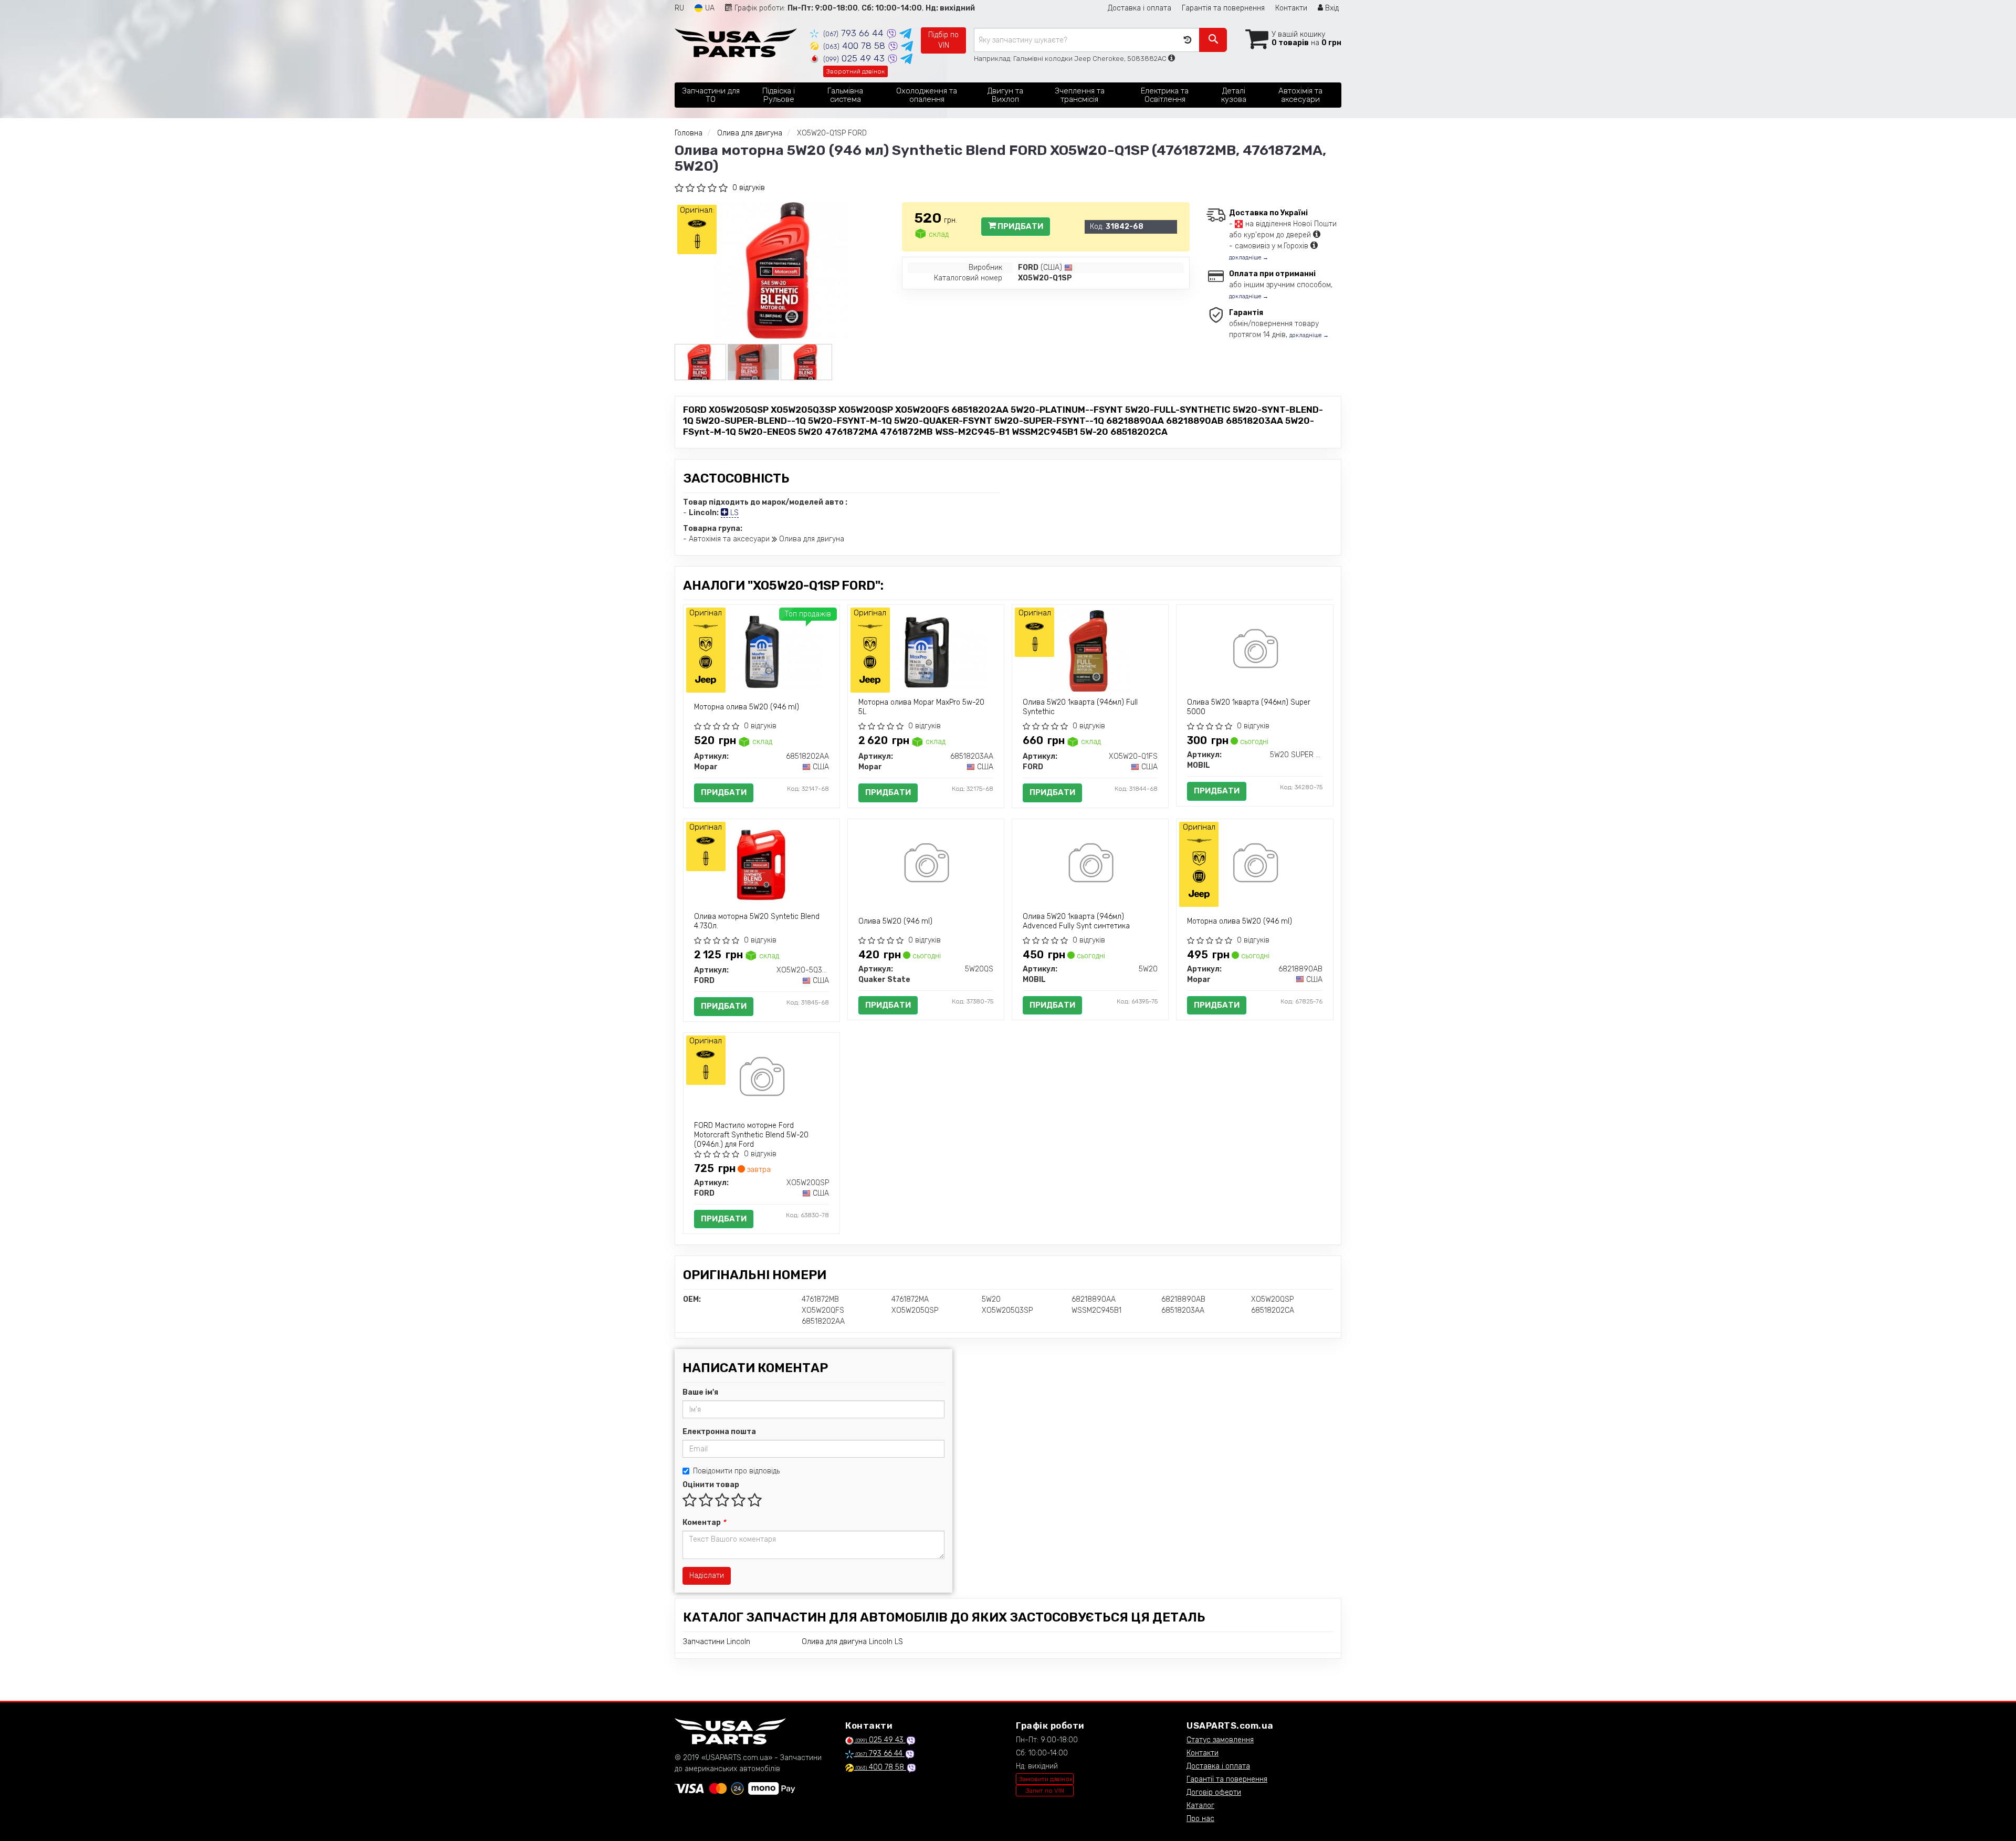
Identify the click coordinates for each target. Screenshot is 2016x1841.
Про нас (1200, 1819)
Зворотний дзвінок (855, 71)
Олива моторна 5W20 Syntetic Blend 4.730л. (757, 921)
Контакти (1291, 8)
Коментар (704, 1523)
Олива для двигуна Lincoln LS (852, 1642)
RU (679, 8)
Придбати (1020, 226)
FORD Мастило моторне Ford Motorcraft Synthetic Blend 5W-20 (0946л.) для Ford (751, 1135)
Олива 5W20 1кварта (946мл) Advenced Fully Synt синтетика (1076, 921)
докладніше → (1249, 258)
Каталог (1200, 1806)
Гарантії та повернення (1227, 1779)
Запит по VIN (1045, 1791)
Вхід (1331, 8)
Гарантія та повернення (1223, 8)
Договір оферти (1214, 1792)
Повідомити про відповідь (736, 1471)
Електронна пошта (719, 1432)
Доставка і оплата (1140, 8)
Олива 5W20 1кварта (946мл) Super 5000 (1249, 707)
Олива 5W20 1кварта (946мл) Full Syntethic (1080, 707)
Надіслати (707, 1576)
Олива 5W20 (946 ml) (895, 921)
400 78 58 (855, 46)
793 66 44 (855, 33)
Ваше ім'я (700, 1392)
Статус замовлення (1220, 1740)
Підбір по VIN (943, 40)
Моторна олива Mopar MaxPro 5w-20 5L (921, 707)
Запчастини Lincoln (717, 1642)
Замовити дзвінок (1046, 1779)
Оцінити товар (711, 1485)
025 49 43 (855, 58)
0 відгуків (749, 188)
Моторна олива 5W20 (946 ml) (747, 707)
